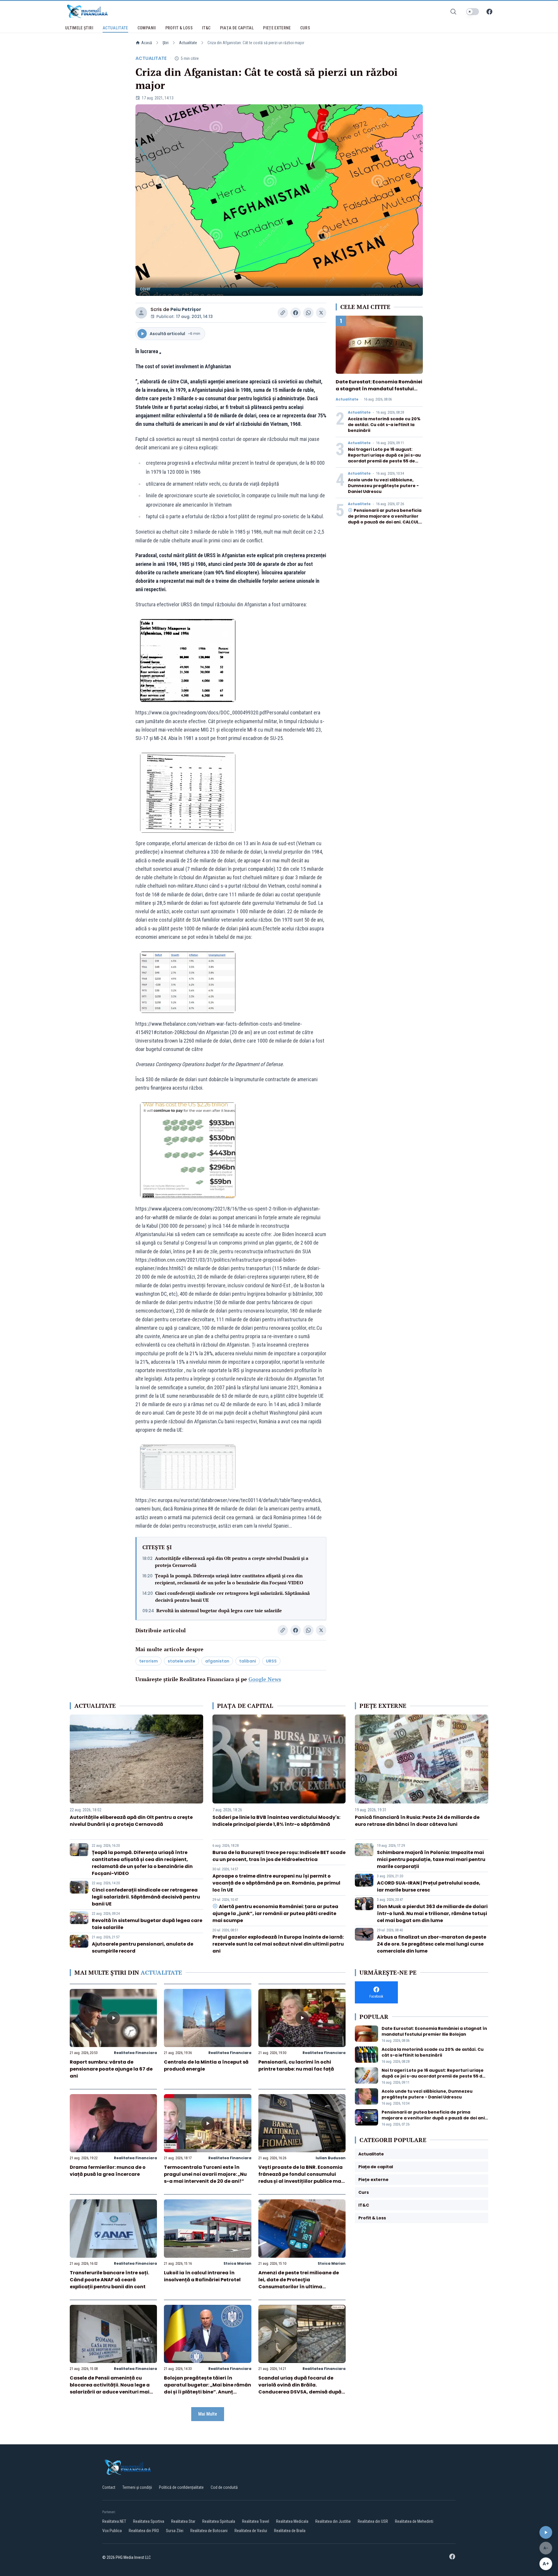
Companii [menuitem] (147, 28)
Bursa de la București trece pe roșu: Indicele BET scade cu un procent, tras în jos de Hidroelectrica (279, 1856)
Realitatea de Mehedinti (414, 2521)
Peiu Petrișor (186, 309)
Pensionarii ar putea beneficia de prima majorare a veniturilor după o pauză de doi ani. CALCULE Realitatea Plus (385, 519)
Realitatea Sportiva (149, 2521)
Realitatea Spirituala (219, 2521)
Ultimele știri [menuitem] (79, 28)
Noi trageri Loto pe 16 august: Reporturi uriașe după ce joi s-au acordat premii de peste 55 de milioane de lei (384, 458)
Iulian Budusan (331, 2158)
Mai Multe (208, 2414)
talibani (248, 1661)
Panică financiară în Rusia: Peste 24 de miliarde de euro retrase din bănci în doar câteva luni (417, 1821)
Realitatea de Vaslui (251, 2531)
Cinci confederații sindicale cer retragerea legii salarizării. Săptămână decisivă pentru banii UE (233, 1597)
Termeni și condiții (137, 2487)
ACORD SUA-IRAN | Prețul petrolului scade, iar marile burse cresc (429, 1886)
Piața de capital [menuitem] (237, 28)
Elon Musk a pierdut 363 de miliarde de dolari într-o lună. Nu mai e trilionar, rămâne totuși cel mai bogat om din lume (432, 1913)
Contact (109, 2487)
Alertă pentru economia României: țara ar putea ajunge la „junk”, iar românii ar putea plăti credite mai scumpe (275, 1913)
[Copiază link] (283, 313)
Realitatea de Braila (290, 2531)
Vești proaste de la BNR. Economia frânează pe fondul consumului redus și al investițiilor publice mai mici (301, 2178)
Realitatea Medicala (292, 2521)
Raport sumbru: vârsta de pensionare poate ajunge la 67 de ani (111, 2069)
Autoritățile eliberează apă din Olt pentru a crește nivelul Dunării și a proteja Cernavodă (232, 1562)
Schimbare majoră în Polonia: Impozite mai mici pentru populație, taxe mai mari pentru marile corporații (431, 1859)
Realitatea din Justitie (333, 2521)
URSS (271, 1661)
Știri (166, 43)
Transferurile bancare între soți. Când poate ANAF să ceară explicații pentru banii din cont (109, 2280)
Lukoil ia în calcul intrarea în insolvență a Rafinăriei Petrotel (202, 2276)
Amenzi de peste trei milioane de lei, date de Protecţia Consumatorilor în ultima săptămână (299, 2283)
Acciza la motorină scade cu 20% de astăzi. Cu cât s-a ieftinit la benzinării (384, 425)
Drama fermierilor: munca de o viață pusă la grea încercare (108, 2171)
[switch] (473, 12)
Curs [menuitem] (305, 28)
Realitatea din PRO (144, 2531)
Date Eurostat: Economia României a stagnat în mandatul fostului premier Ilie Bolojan (379, 389)
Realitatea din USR (373, 2521)
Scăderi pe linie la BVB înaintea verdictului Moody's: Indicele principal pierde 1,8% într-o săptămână (276, 1821)
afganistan (217, 1661)
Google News (265, 1679)
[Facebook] (489, 12)
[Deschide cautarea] (453, 12)
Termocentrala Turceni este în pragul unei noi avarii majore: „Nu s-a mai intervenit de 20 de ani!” (205, 2174)
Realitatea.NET (114, 2521)
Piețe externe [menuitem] (277, 28)
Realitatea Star (183, 2521)
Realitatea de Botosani (209, 2531)
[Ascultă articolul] (546, 2532)
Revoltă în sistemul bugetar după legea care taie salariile (219, 1610)
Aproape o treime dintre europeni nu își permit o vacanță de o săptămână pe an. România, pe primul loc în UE (276, 1883)
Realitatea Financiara (135, 2053)
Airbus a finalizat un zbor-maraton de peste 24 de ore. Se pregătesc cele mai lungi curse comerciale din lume (432, 1944)
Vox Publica (112, 2531)
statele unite (181, 1661)
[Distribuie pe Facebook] (296, 313)
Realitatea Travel (256, 2521)
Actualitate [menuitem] (115, 28)
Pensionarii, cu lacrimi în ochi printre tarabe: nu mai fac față (296, 2065)
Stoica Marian (237, 2263)
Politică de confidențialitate (181, 2487)
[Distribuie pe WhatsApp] (308, 313)
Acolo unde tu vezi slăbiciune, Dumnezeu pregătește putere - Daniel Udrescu (383, 486)
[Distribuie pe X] (321, 313)
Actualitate (188, 43)
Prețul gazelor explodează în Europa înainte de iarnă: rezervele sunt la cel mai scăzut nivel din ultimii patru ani (278, 1944)
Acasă (147, 43)
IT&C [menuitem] (206, 28)
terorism (149, 1661)
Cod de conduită (224, 2487)
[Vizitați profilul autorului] (141, 313)
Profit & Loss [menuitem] (179, 28)
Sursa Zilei (175, 2531)
